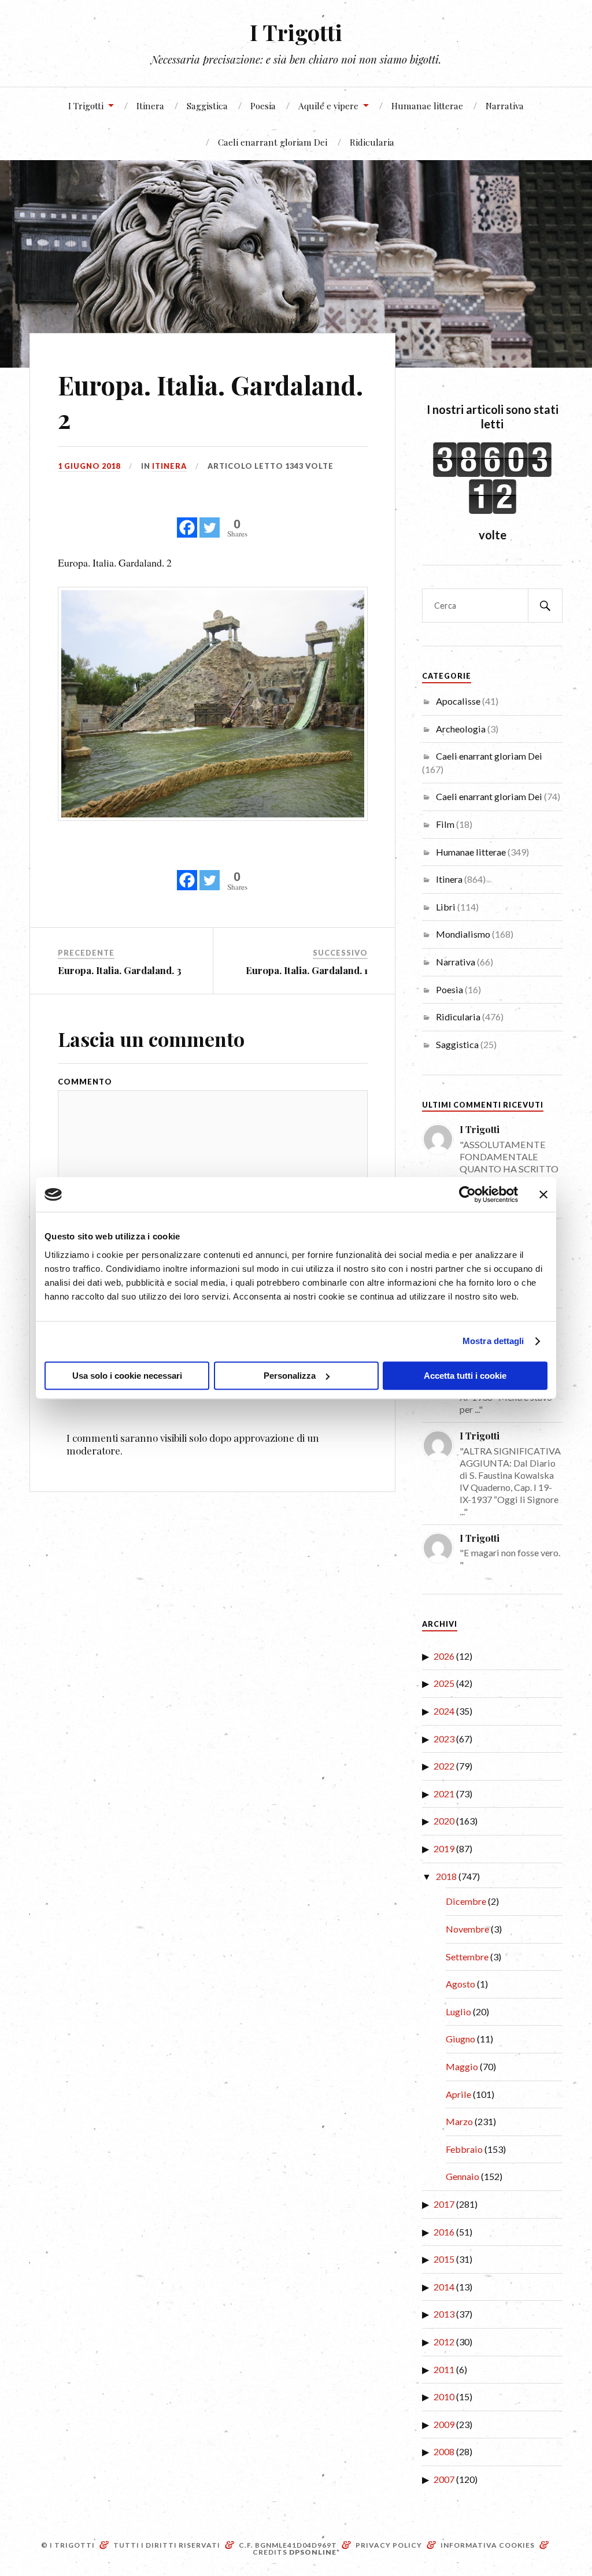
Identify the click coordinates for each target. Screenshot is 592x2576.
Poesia (263, 106)
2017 (444, 2204)
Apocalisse (458, 701)
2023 (444, 1739)
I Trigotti (296, 32)
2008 (444, 2451)
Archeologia (461, 729)
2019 (444, 1848)
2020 (444, 1821)
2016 (444, 2232)
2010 (444, 2397)
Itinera (150, 106)
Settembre (467, 1957)
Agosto (460, 1984)
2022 (444, 1766)
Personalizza (290, 1376)
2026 (444, 1656)
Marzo (459, 2121)
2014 (444, 2287)
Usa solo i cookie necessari (127, 1376)
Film (445, 824)
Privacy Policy (389, 2545)
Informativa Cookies (488, 2545)
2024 (444, 1711)
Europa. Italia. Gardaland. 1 (307, 970)
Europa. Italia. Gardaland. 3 (120, 970)
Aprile (458, 2094)
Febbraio (464, 2149)
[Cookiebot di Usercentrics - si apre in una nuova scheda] (467, 1194)
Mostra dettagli (493, 1341)
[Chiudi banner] (543, 1194)
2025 (444, 1683)
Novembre (467, 1929)
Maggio (462, 2066)
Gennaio (462, 2176)
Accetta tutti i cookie (465, 1376)
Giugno (460, 2039)
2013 (444, 2314)
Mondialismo (463, 934)
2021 (444, 1794)
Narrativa (505, 106)
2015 (444, 2259)
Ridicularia (372, 142)
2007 (444, 2479)
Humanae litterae (427, 106)
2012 (444, 2342)
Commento (85, 1082)
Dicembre (466, 1901)
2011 (444, 2369)
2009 (444, 2424)
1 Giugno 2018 (89, 466)
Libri (446, 907)
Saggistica (207, 106)
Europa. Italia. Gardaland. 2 (210, 401)
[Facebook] (187, 521)
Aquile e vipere (328, 106)
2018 (446, 1876)
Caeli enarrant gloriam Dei (273, 142)
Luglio (458, 2011)
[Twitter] (210, 521)
